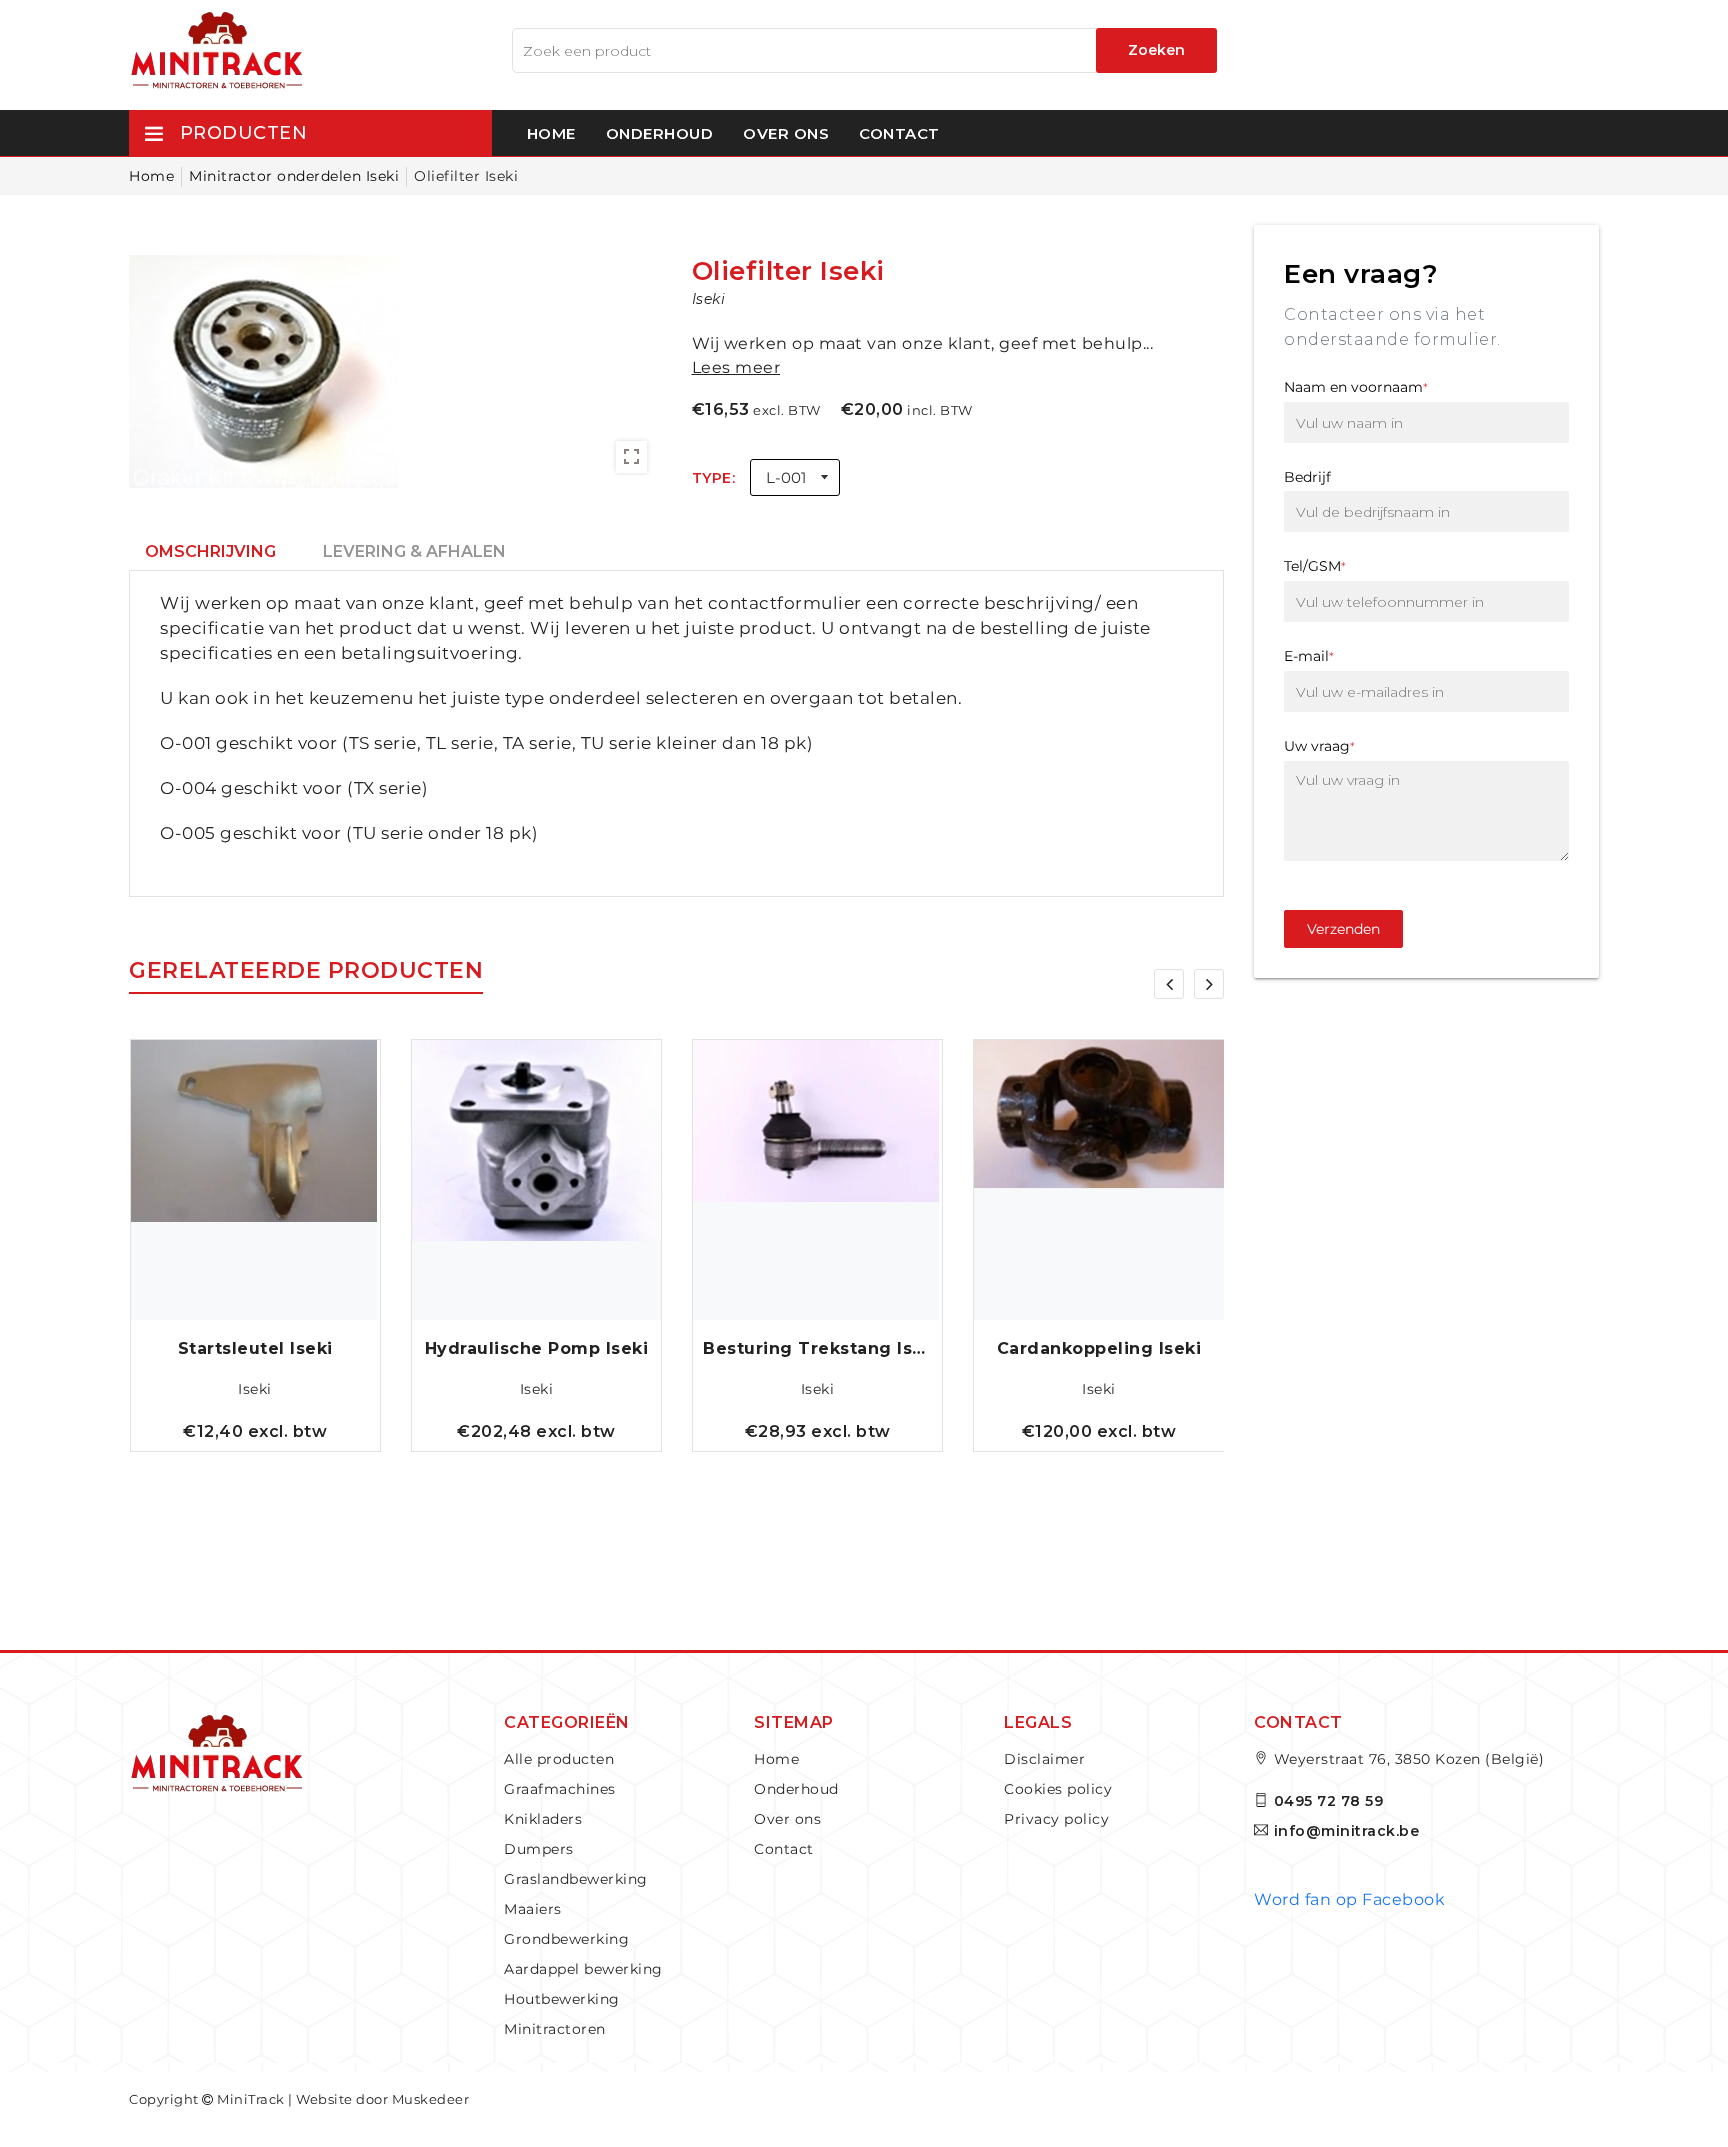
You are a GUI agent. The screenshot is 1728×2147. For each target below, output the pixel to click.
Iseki (255, 1389)
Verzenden (1343, 929)
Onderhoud (660, 133)
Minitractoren (555, 2029)
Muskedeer (431, 2099)
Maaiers (533, 1909)
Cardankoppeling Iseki (1099, 1348)
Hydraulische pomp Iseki (537, 1348)
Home (551, 133)
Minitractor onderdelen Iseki (294, 176)
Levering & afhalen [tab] (414, 551)
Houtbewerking (562, 1999)
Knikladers (543, 1819)
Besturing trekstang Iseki (817, 1348)
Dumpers (539, 1849)
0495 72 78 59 (1329, 1801)
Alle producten (559, 1759)
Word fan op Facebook (1349, 1899)
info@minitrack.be (1347, 1831)
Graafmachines (560, 1789)
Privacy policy (1056, 1819)
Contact (899, 133)
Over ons (786, 133)
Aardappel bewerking (583, 1969)
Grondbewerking (566, 1939)
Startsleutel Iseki (255, 1348)
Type (712, 478)
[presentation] (1169, 984)
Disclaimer (1044, 1759)
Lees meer (736, 367)
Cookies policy (1058, 1789)
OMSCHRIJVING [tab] (210, 551)
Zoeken (1156, 50)
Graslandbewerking (576, 1879)
